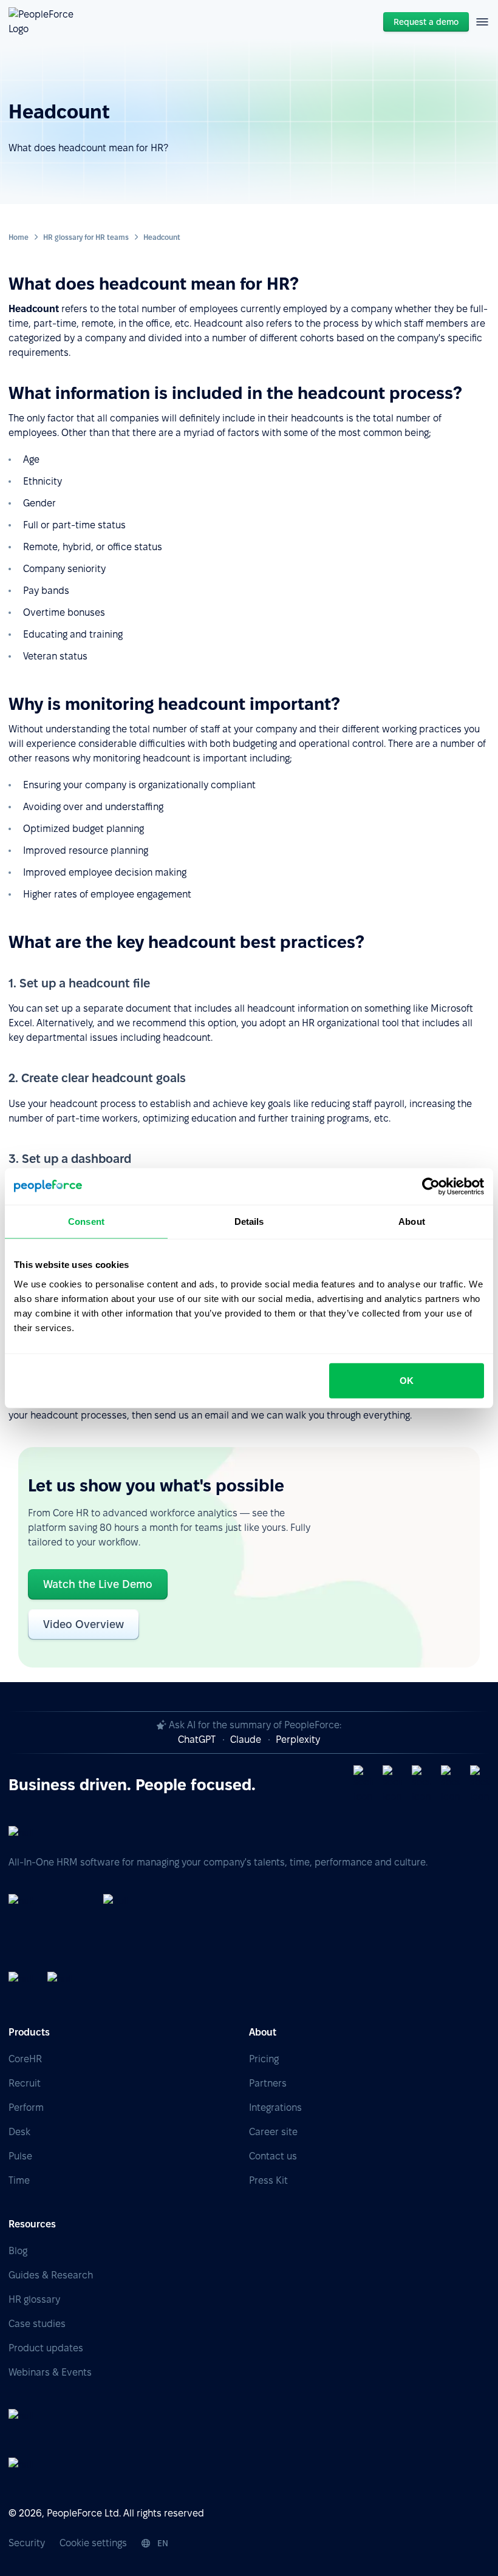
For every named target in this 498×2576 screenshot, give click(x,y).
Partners (268, 2083)
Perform (26, 2107)
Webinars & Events (50, 2372)
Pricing (264, 2059)
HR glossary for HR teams (86, 237)
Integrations (275, 2107)
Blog (18, 2251)
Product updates (46, 2348)
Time (19, 2180)
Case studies (37, 2324)
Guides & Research (51, 2275)
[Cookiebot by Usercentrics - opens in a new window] (431, 1187)
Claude (246, 1739)
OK (407, 1380)
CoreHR (25, 2059)
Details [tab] (249, 1222)
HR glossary (34, 2299)
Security (27, 2543)
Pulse (20, 2156)
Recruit (25, 2083)
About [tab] (412, 1222)
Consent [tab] (86, 1222)
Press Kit (268, 2180)
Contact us (273, 2156)
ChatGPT (197, 1739)
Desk (19, 2132)
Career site (273, 2132)
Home (19, 237)
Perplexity (298, 1739)
